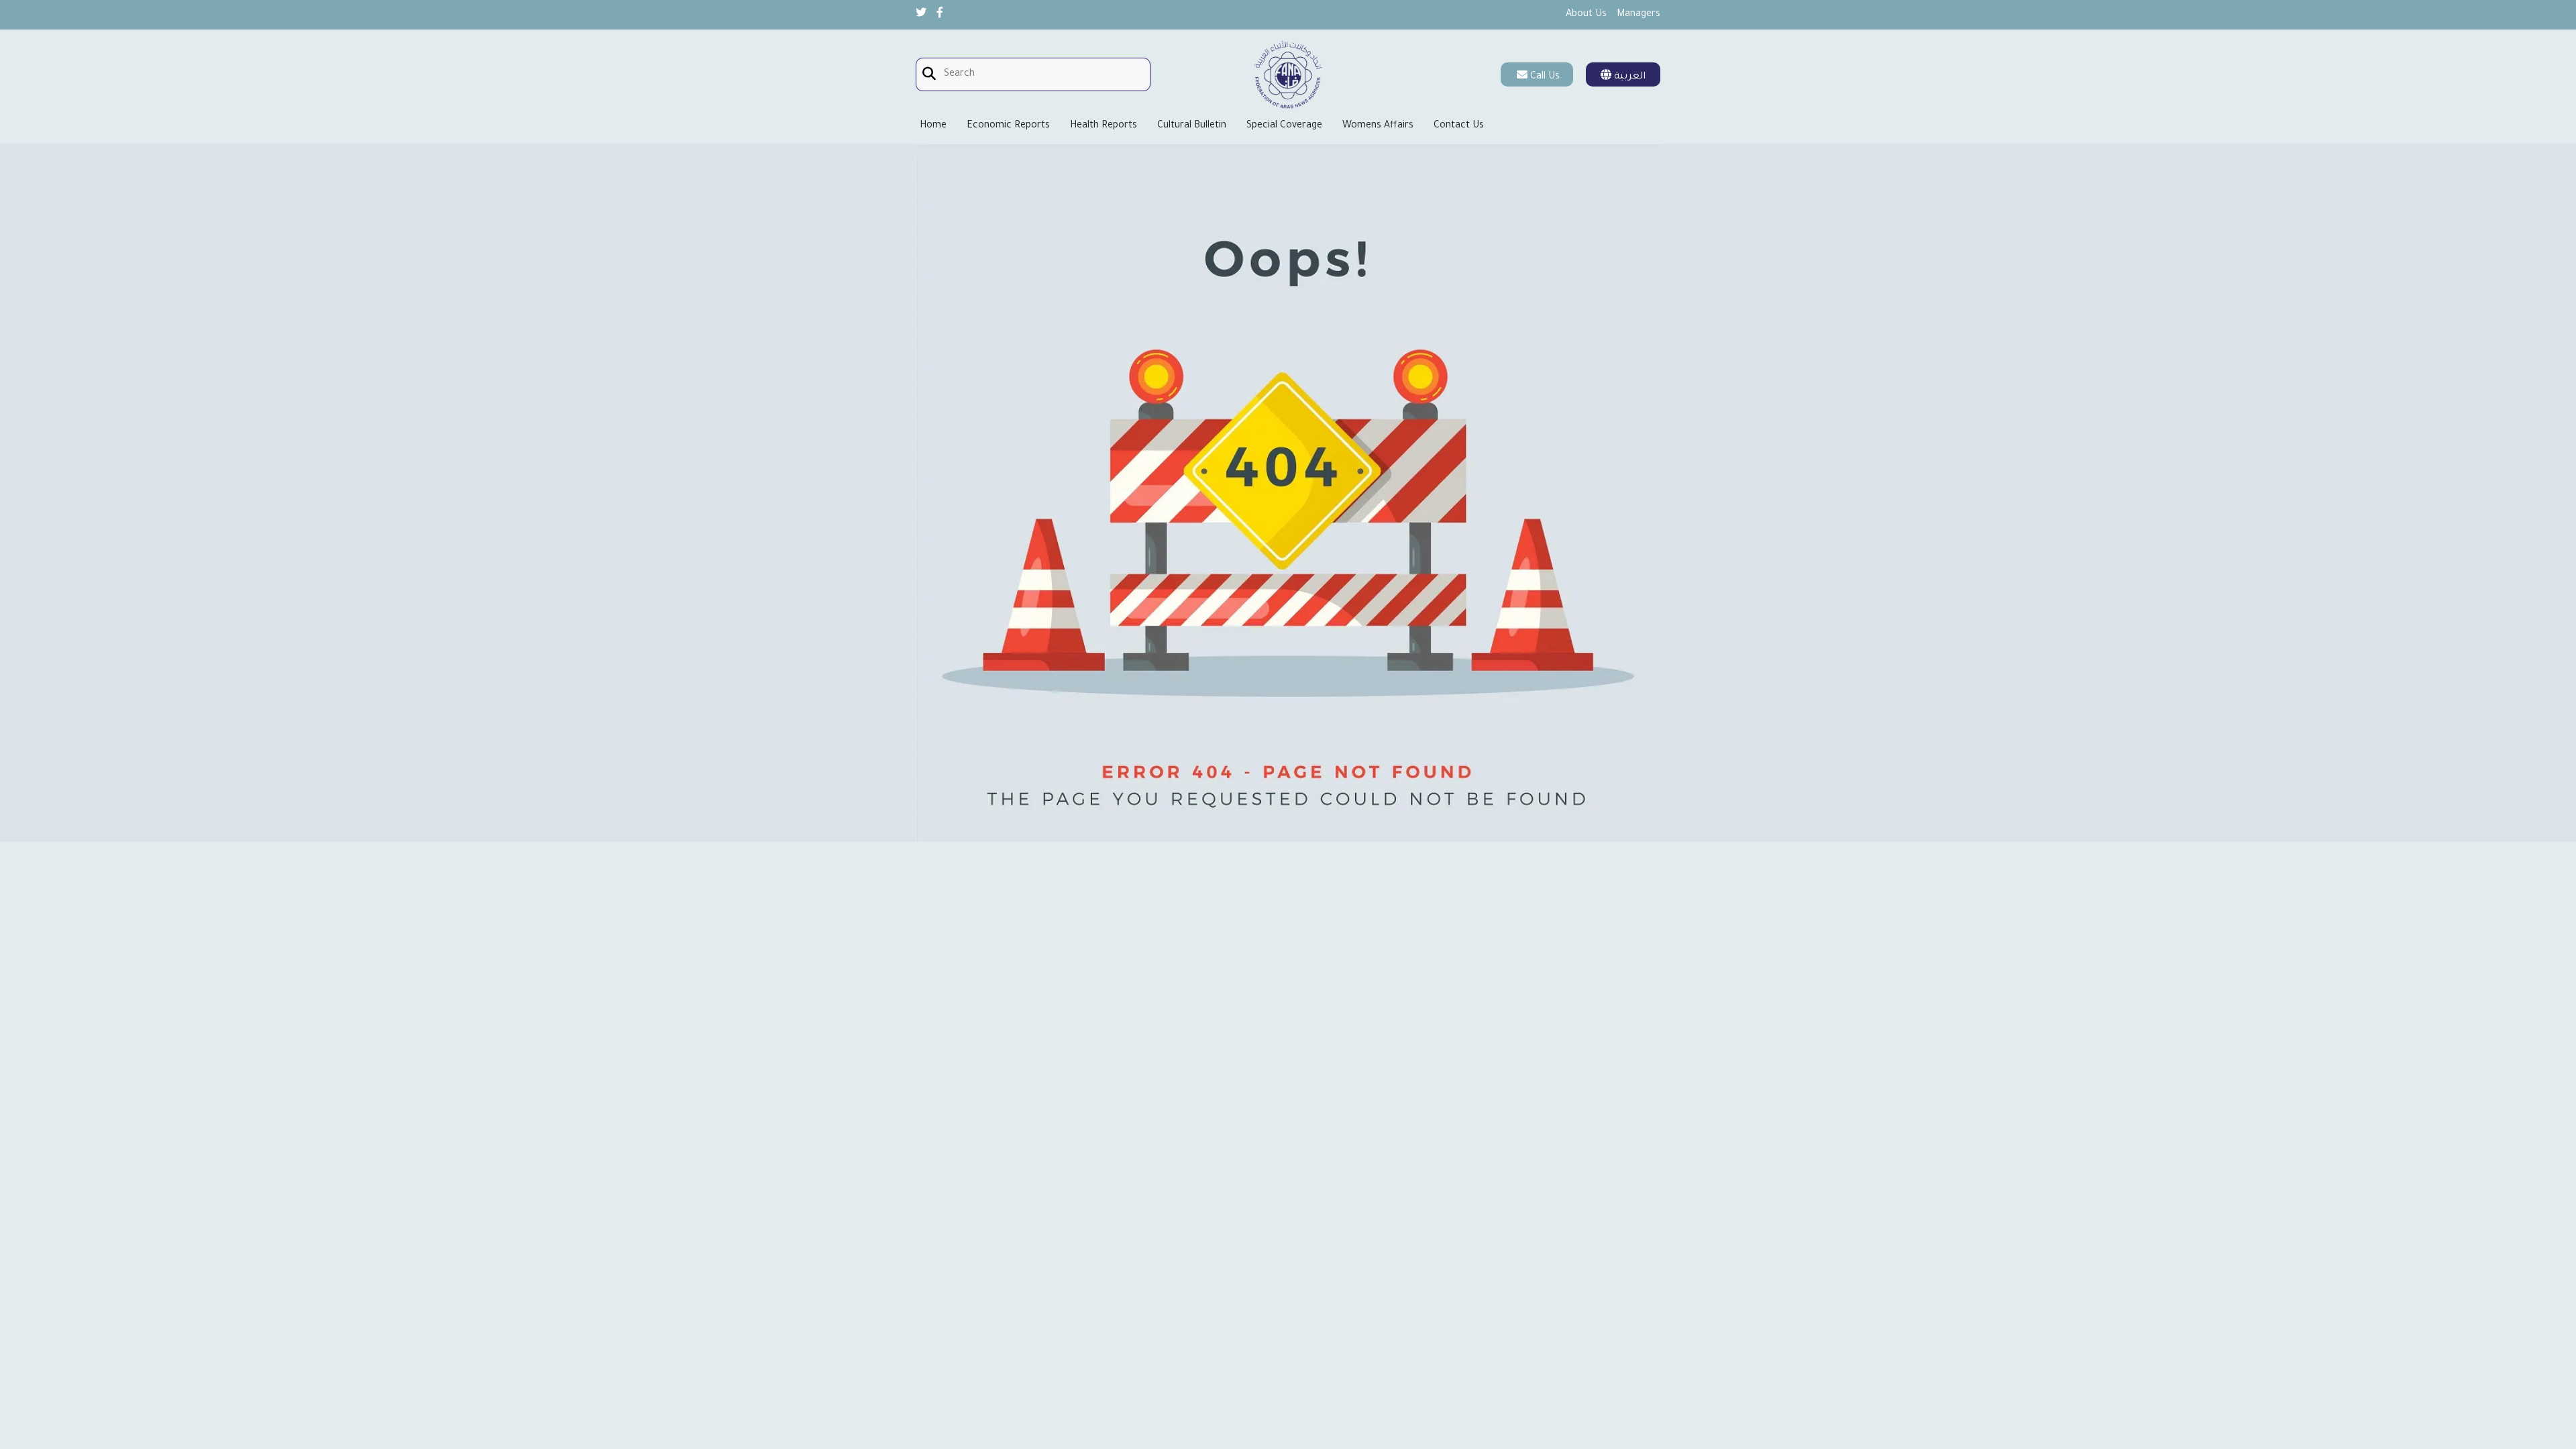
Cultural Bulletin (1192, 126)
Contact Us (1459, 126)
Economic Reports (1008, 126)
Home (933, 126)
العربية (1628, 77)
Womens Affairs (1378, 126)
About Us (1586, 15)
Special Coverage (1284, 126)
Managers (1639, 15)
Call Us (1545, 77)
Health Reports (1104, 126)
